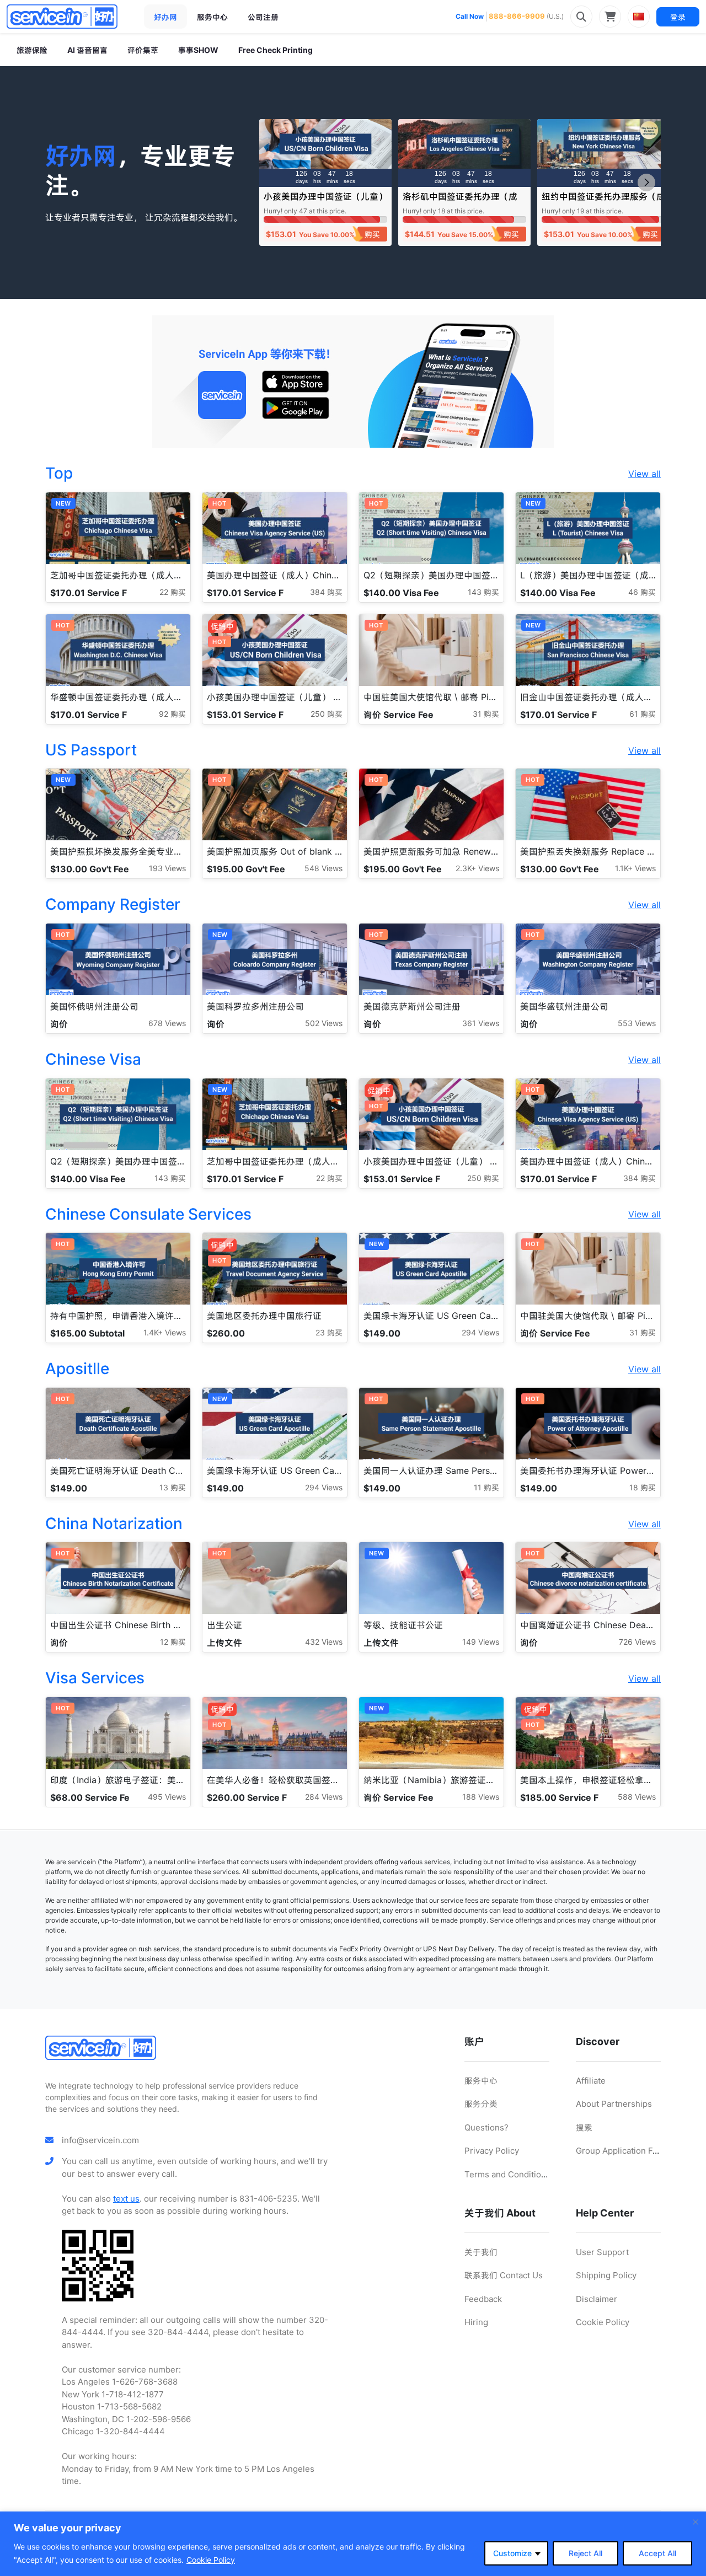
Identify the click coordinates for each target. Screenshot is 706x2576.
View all (645, 474)
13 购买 (173, 1487)
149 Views (481, 1642)
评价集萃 (143, 50)
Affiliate (591, 2081)
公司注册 (263, 17)
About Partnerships (614, 2104)
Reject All (585, 2553)
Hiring (476, 2322)
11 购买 (486, 1487)
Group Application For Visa (628, 2151)
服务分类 (481, 2104)
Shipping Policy (606, 2275)
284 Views (324, 1797)
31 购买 (486, 714)
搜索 (584, 2127)
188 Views (481, 1797)
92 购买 (172, 714)
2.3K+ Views (477, 868)
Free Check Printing (276, 50)
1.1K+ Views (635, 868)
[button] (646, 183)
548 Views (323, 868)
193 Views (167, 868)
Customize (512, 2553)
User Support (602, 2252)
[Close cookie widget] (696, 2522)
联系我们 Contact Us (504, 2275)
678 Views (167, 1023)
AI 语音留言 (87, 50)
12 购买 (173, 1642)
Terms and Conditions (507, 2174)
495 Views (167, 1797)
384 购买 (326, 592)
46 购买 (642, 592)
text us (126, 2199)
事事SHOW (198, 50)
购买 (372, 234)
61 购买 (643, 714)
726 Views (637, 1642)
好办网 (165, 17)
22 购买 (173, 592)
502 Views (324, 1023)
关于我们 (481, 2252)
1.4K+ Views (165, 1332)
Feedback (483, 2299)
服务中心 (212, 17)
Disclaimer (597, 2299)
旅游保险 (32, 50)
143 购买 (483, 592)
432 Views (324, 1642)
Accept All (657, 2553)
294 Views (480, 1332)
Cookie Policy (211, 2560)
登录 (678, 17)
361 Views (481, 1023)
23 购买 (329, 1332)
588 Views (637, 1797)
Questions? (486, 2127)
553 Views (637, 1023)
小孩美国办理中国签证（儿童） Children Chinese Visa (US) (325, 202)
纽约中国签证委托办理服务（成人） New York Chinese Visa (603, 202)
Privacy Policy (492, 2151)
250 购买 (327, 714)
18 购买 (643, 1487)
